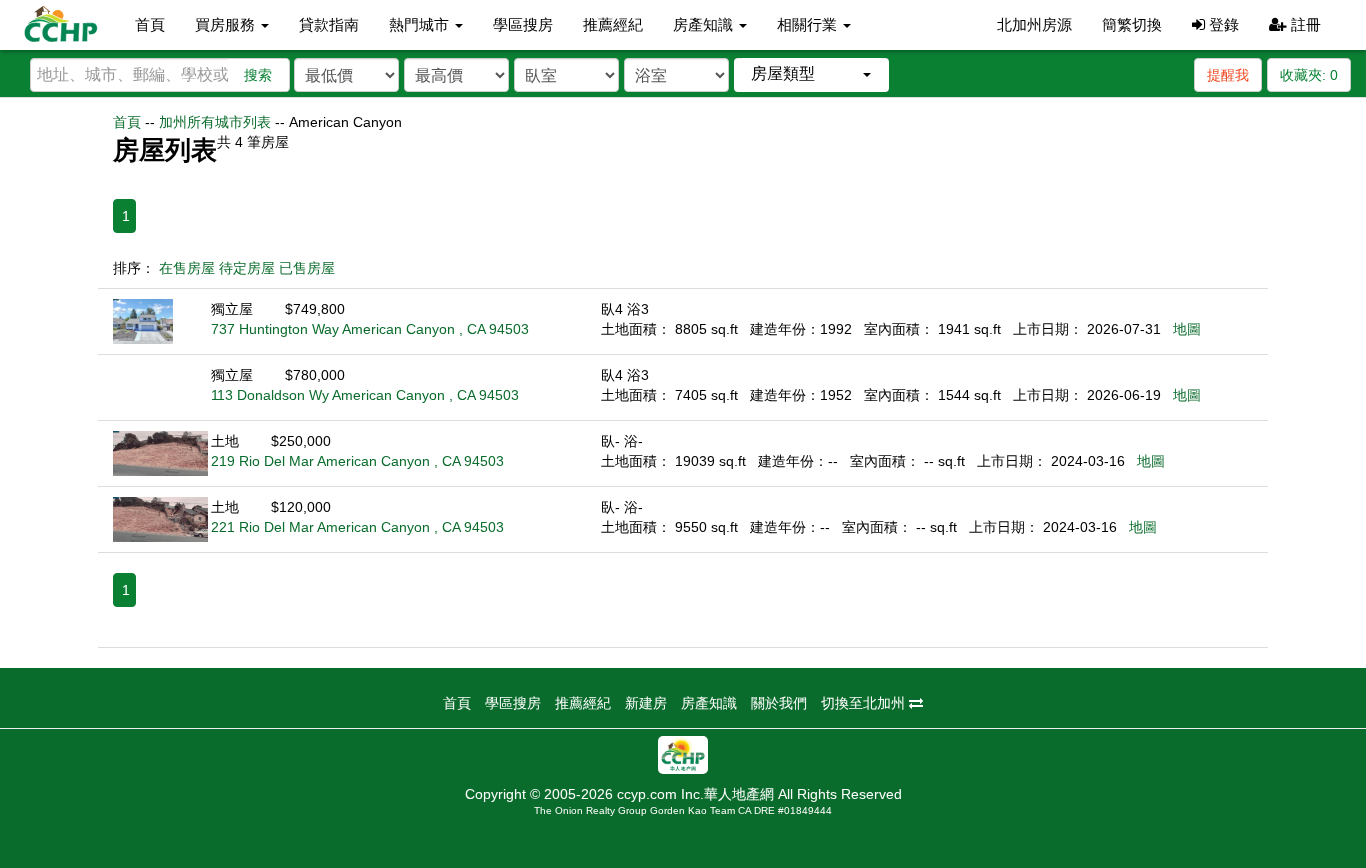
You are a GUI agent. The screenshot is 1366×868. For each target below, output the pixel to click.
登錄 (1222, 24)
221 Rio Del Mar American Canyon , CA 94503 (357, 527)
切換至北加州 (865, 703)
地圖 (1187, 329)
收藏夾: (1309, 75)
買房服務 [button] (227, 24)
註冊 (1304, 24)
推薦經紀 (613, 24)
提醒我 (1228, 75)
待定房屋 (247, 268)
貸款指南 (329, 24)
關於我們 (779, 703)
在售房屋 (187, 268)
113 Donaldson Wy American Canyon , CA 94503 (365, 395)
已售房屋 (307, 268)
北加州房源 (1034, 24)
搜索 (258, 75)
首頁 (150, 24)
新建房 (646, 703)
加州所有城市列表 (215, 122)
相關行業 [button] (809, 24)
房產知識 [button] (705, 24)
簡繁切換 (1132, 24)
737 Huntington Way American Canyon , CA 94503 (370, 329)
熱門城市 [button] (421, 24)
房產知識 (709, 703)
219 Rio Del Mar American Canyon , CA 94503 (357, 461)
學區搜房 (523, 24)
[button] (811, 74)
